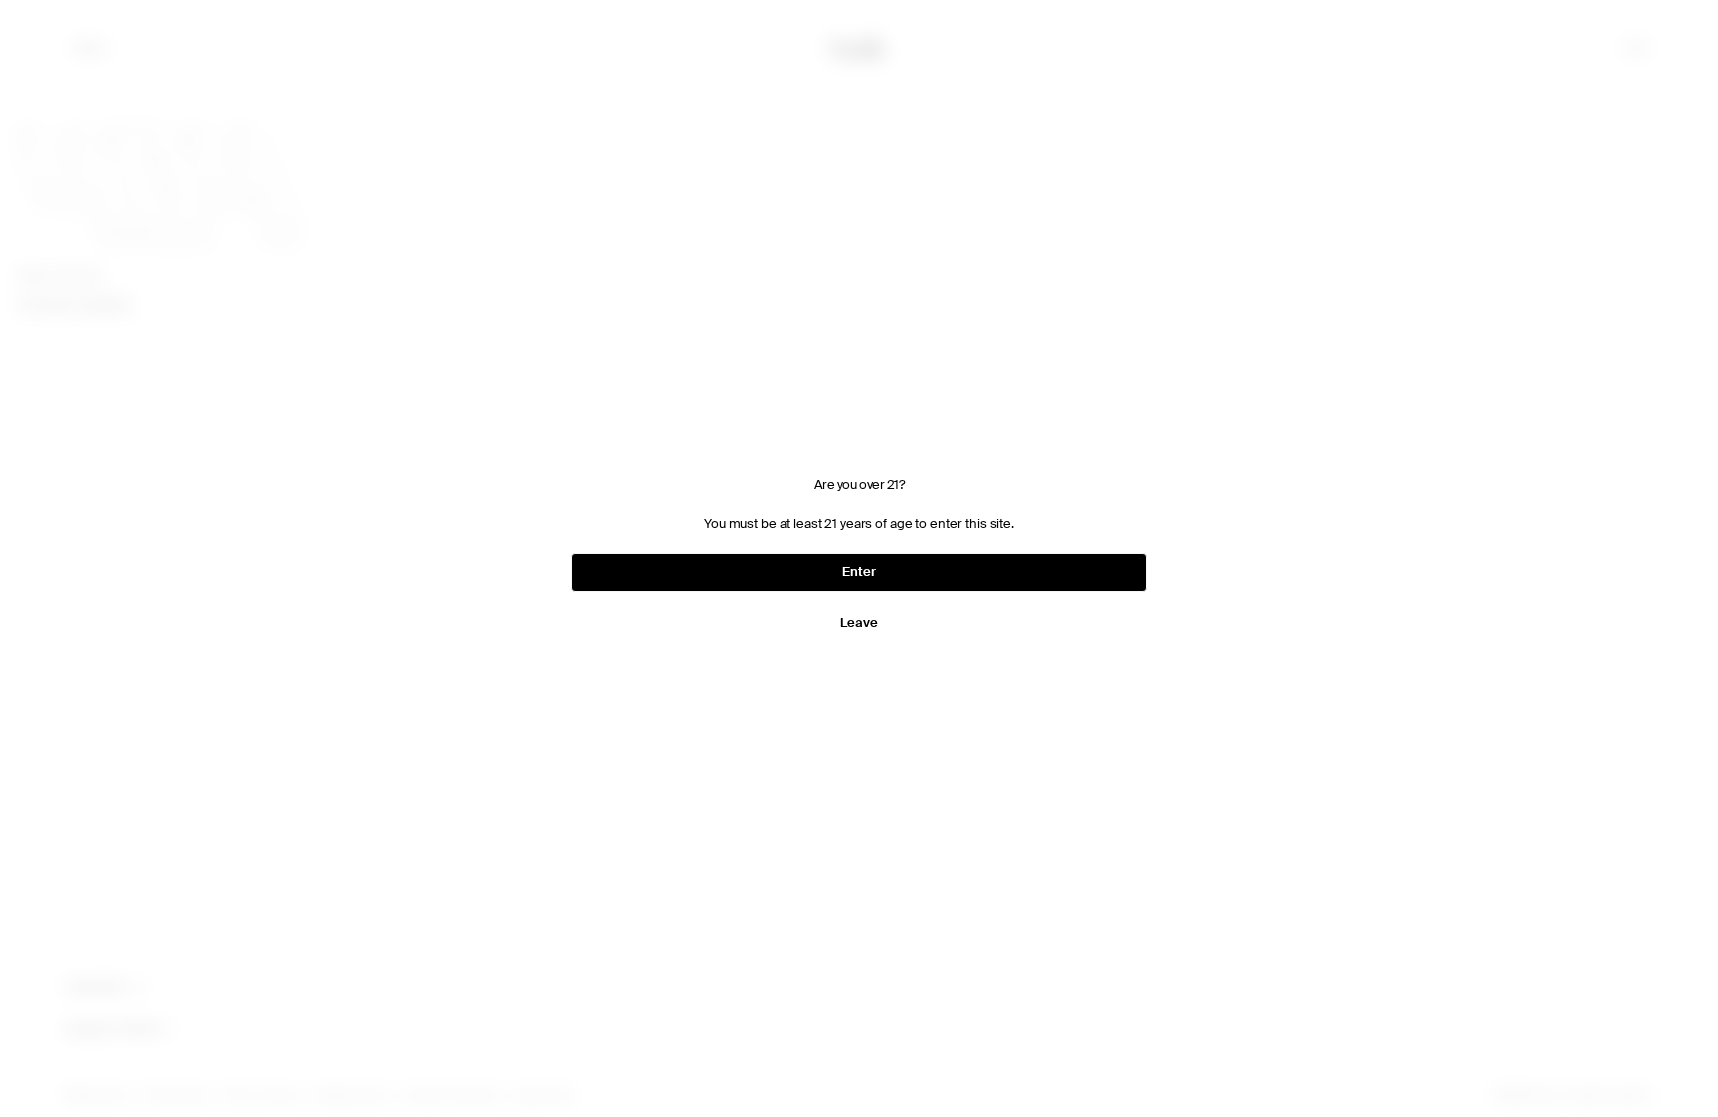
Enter (858, 571)
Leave (858, 622)
